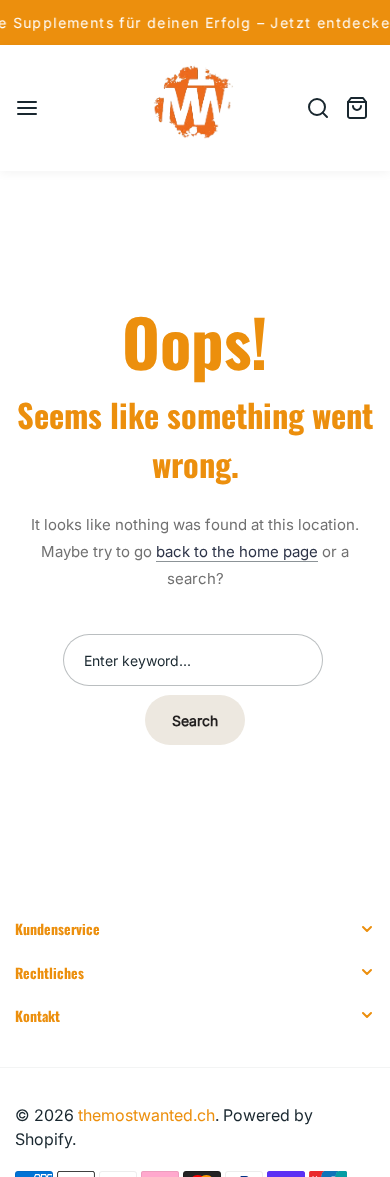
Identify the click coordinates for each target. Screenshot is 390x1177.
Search (195, 720)
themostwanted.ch (146, 1115)
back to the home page (237, 551)
